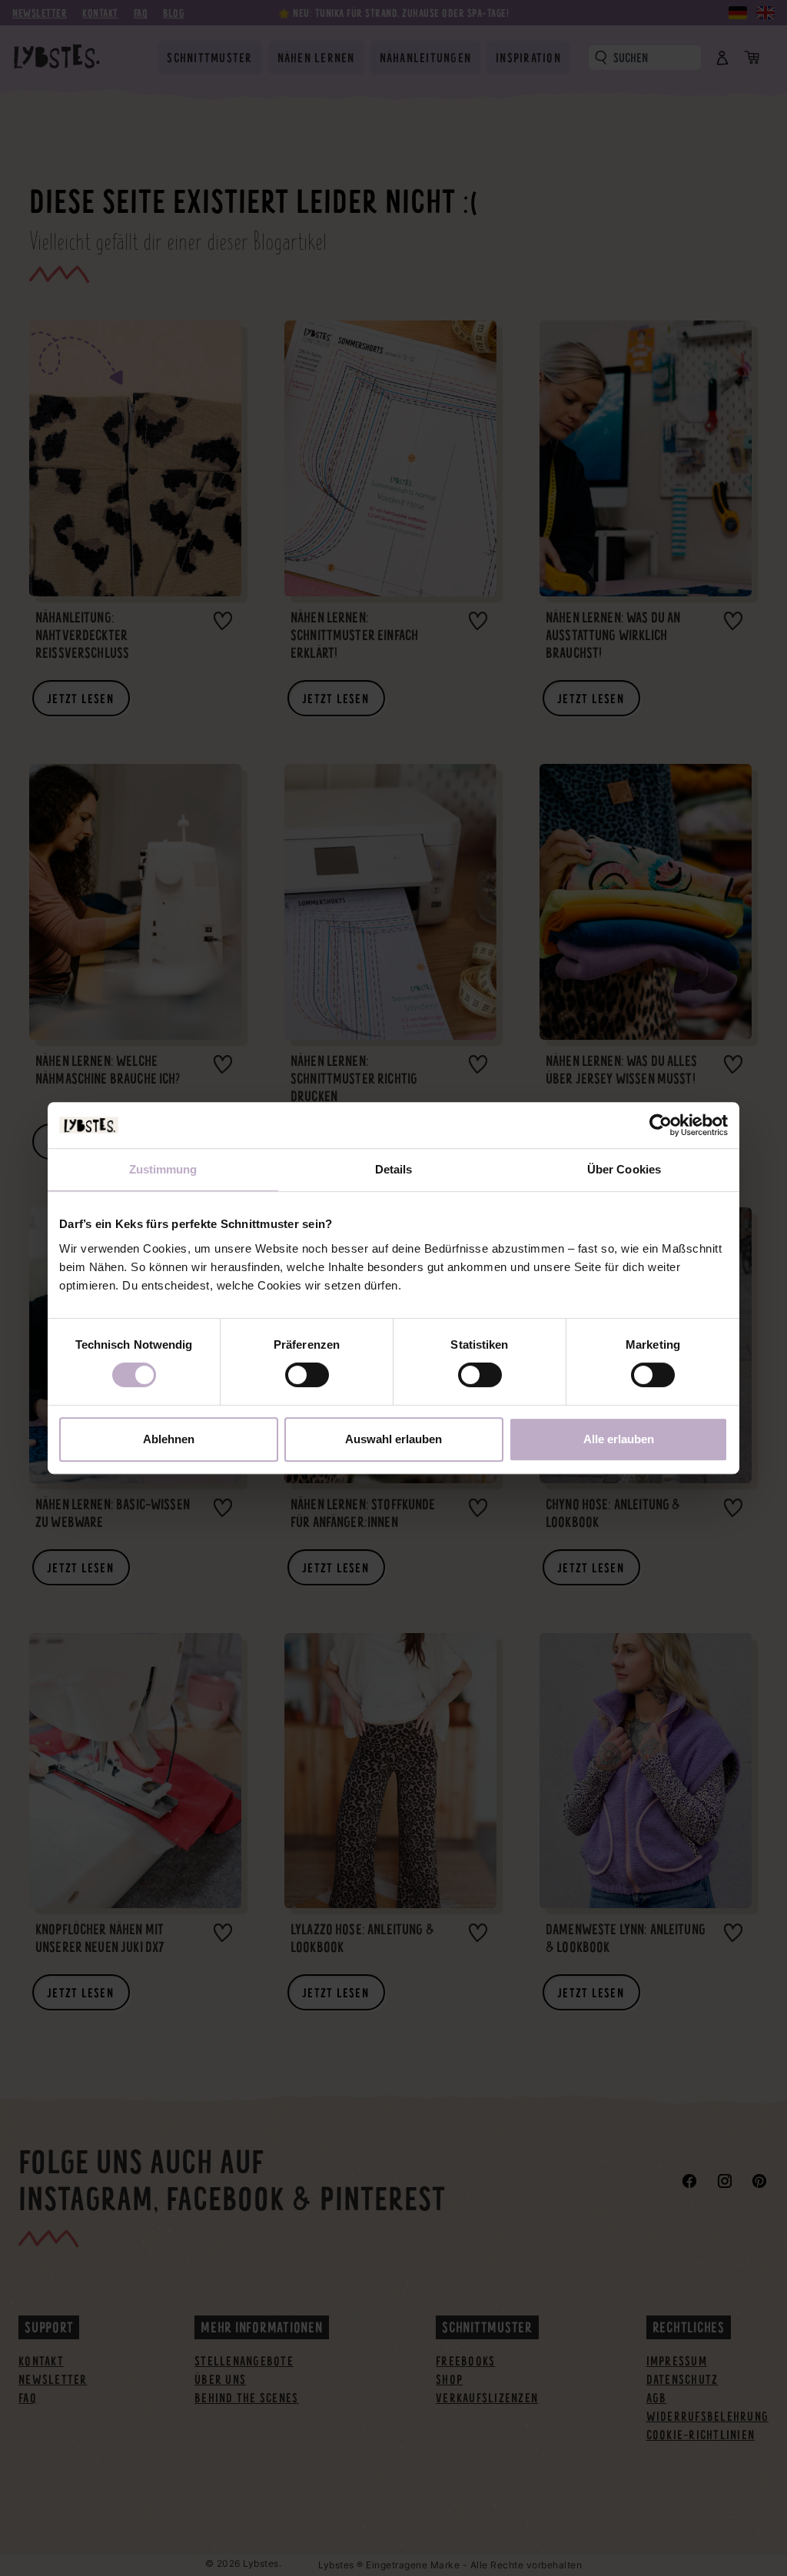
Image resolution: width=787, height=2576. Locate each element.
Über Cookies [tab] (624, 1169)
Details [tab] (394, 1169)
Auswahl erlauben (393, 1439)
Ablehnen (169, 1439)
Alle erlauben (619, 1439)
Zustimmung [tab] (163, 1169)
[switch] (307, 1375)
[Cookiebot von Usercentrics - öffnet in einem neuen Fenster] (661, 1125)
